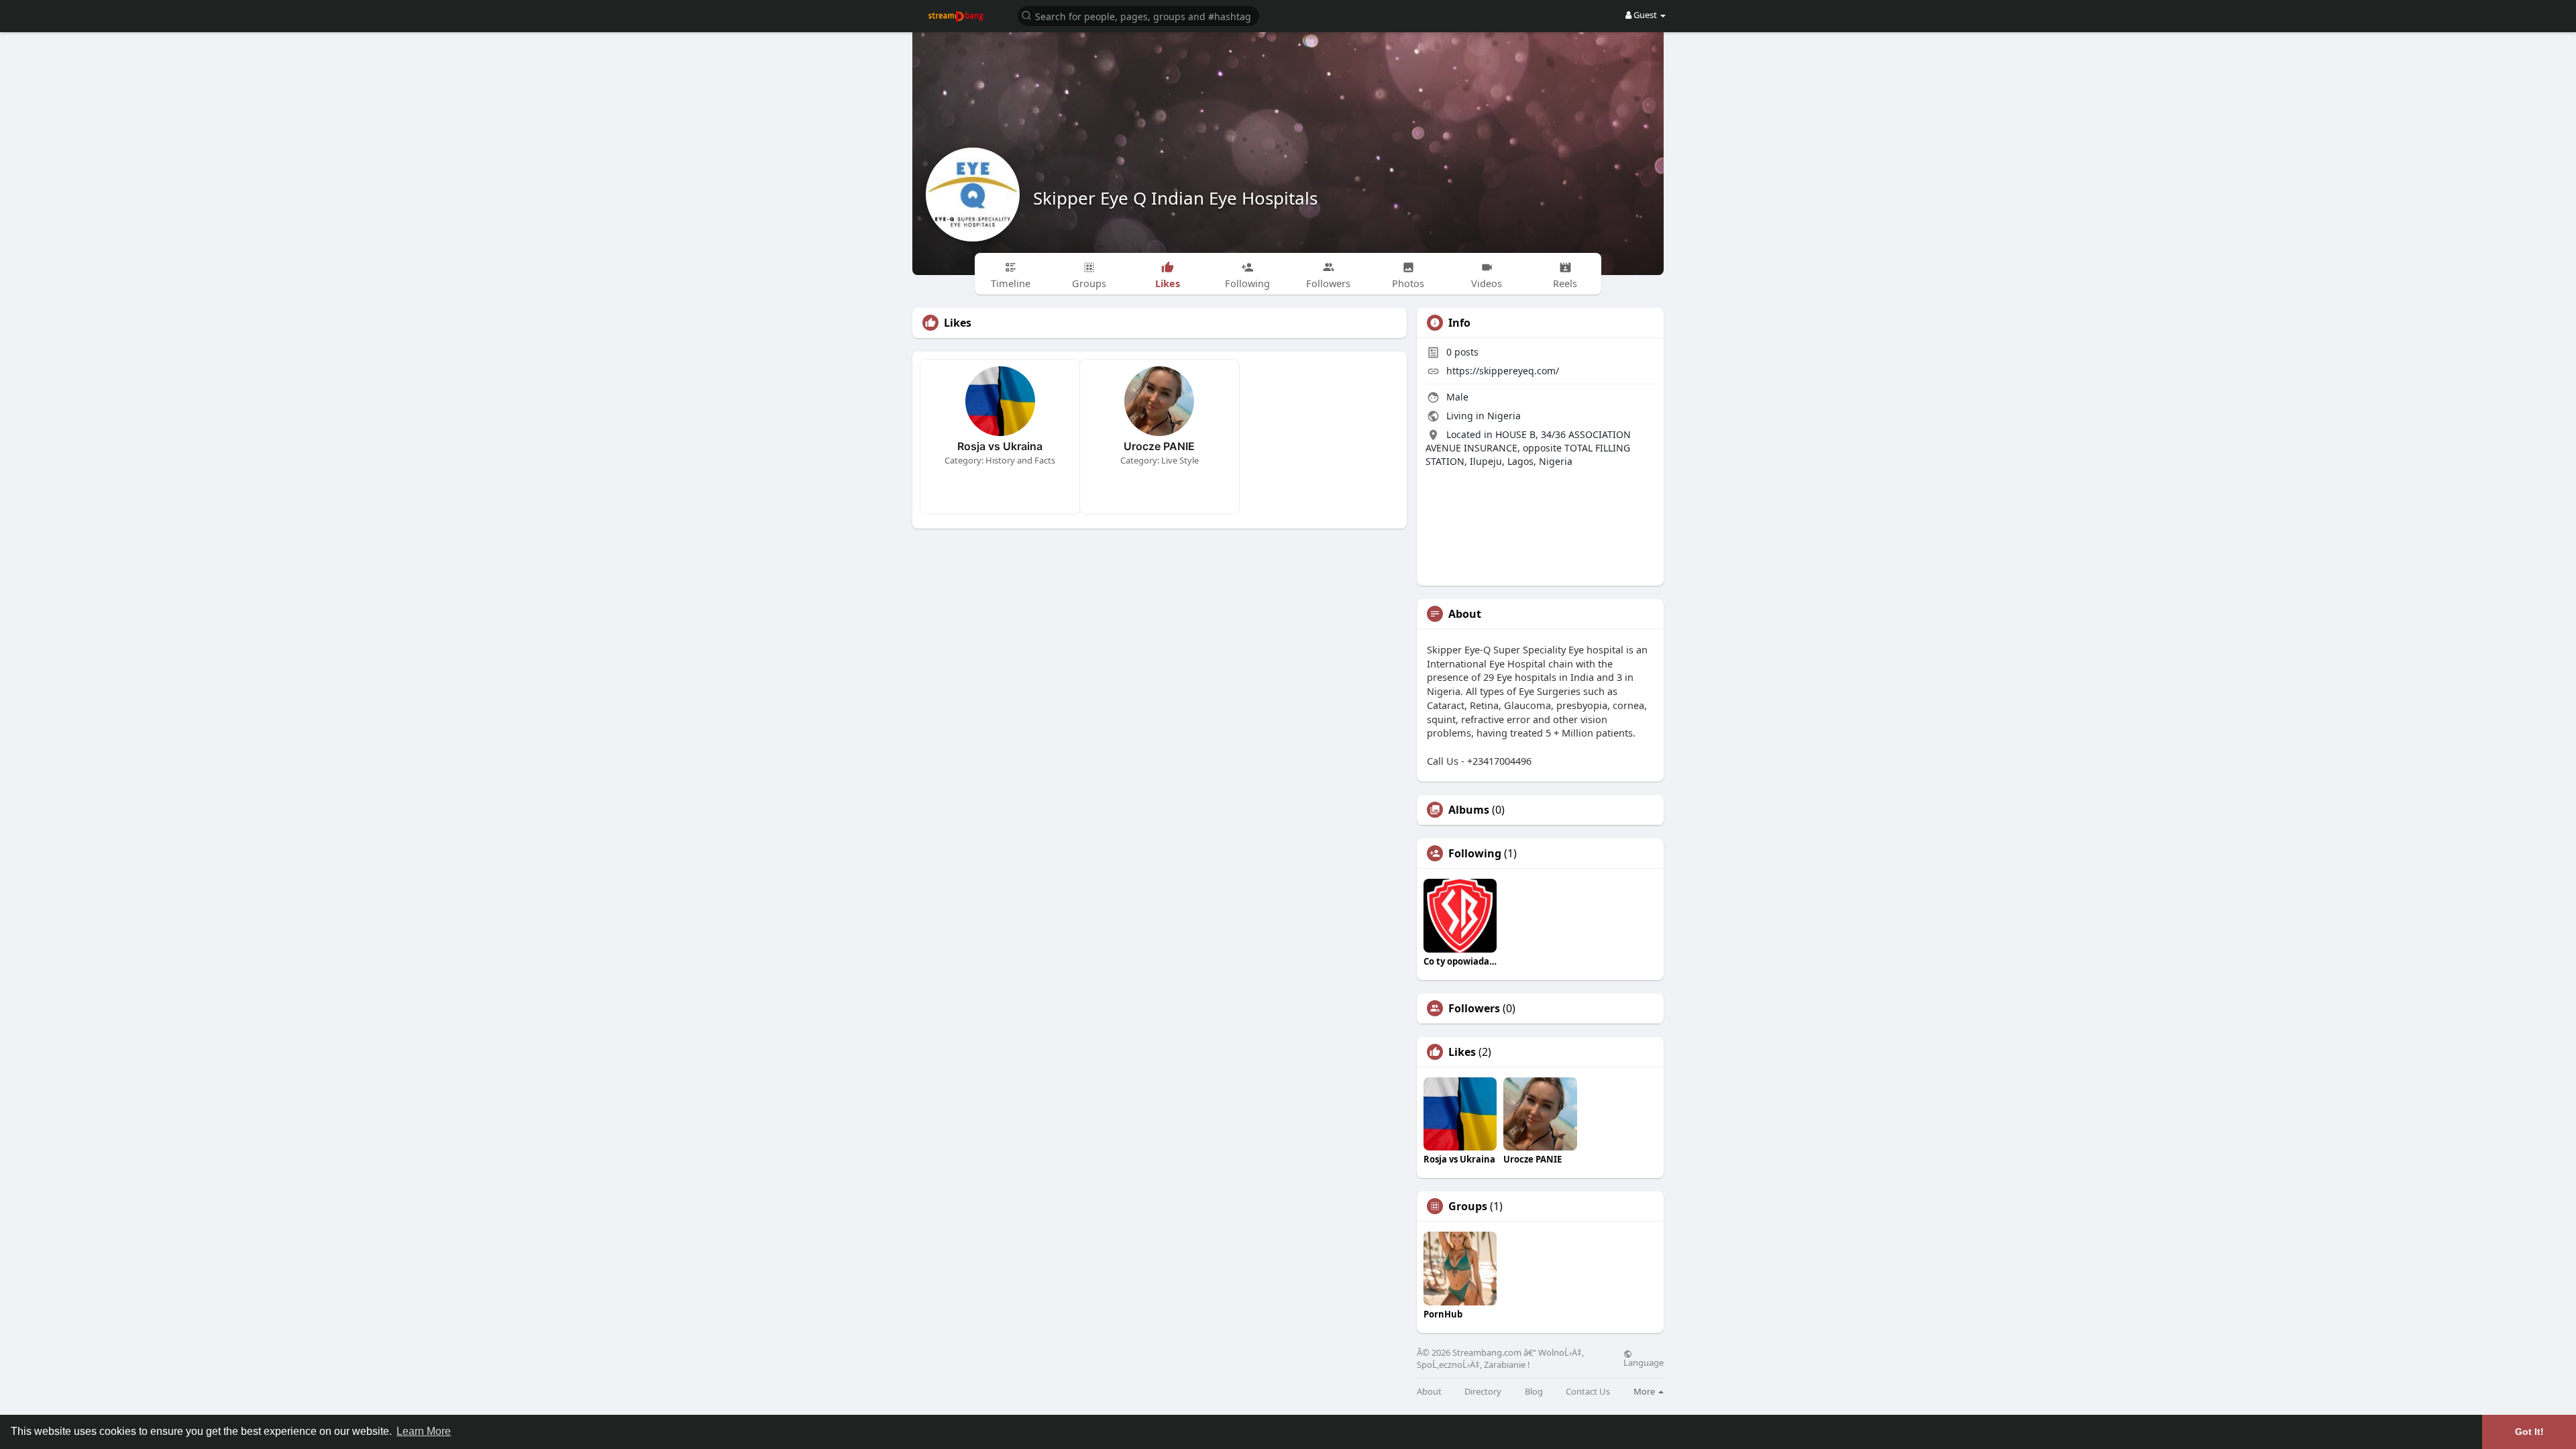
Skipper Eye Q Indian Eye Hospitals (1175, 198)
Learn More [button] (424, 1431)
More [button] (1645, 1391)
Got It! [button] (2529, 1432)
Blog (1534, 1392)
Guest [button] (1645, 15)
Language (1644, 1362)
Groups (1468, 1206)
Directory (1483, 1392)
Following (1475, 853)
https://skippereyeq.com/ (1503, 371)
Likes (1462, 1052)
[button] (1138, 15)
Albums (1469, 810)
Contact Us (1588, 1392)
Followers (1474, 1008)
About (1429, 1392)
